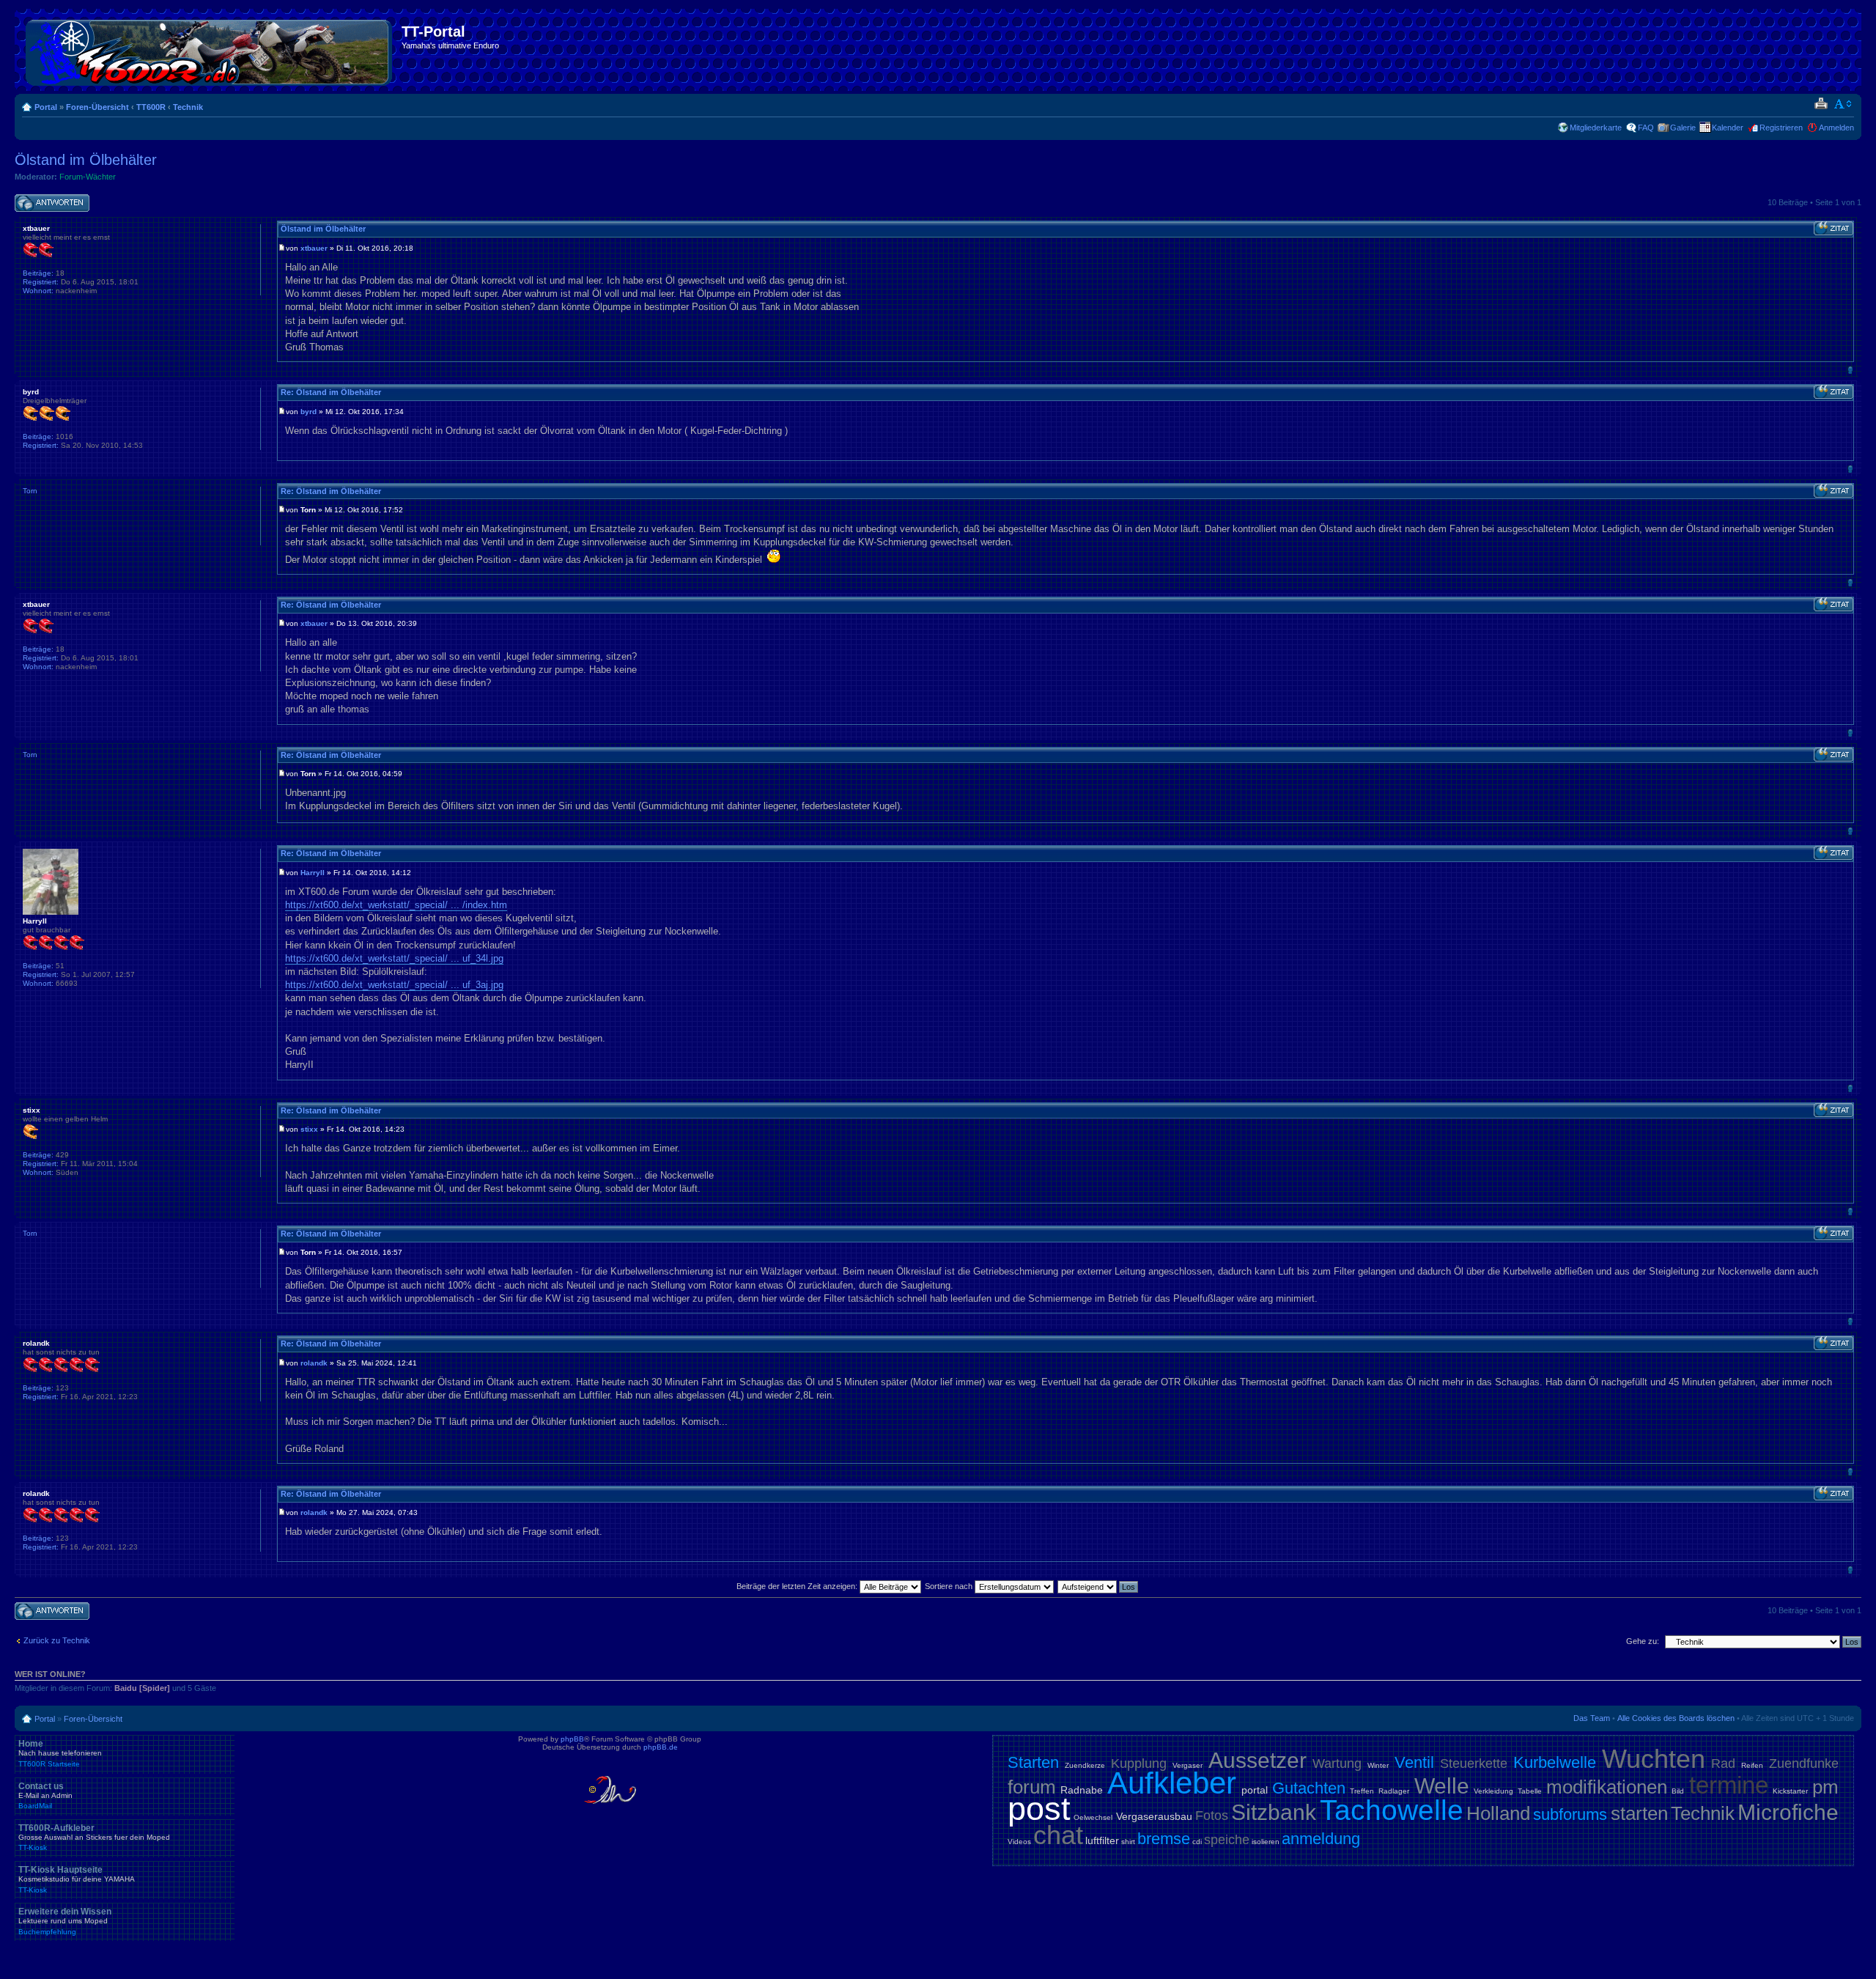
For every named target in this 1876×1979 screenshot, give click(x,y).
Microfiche (1788, 1812)
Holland (1498, 1813)
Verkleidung (1493, 1791)
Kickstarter (1790, 1791)
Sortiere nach (950, 1586)
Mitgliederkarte (1596, 128)
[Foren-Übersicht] (210, 50)
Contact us (45, 1796)
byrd (309, 412)
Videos (1019, 1842)
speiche (1227, 1840)
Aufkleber (1172, 1783)
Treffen (1362, 1791)
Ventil (1414, 1762)
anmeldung (1321, 1839)
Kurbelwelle (1555, 1762)
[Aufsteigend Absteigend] (1098, 1586)
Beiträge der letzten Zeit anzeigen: (798, 1586)
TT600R (151, 107)
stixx (309, 1129)
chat (1058, 1835)
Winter (1378, 1765)
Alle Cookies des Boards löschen (1676, 1718)
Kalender (1728, 128)
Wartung (1337, 1764)
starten (1639, 1813)
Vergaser (1188, 1765)
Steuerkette (1474, 1764)
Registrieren (1781, 128)
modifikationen (1607, 1787)
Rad (1723, 1764)
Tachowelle (1392, 1810)
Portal (46, 107)
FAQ (1646, 128)
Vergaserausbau (1154, 1816)
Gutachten (1309, 1788)
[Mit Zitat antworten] (1833, 229)
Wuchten (1654, 1759)
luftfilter (1102, 1840)
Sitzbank (1274, 1812)
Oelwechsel (1093, 1817)
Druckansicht (1821, 104)
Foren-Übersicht (97, 107)
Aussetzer (1258, 1760)
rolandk (314, 1363)
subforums (1570, 1814)
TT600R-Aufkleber (94, 1838)
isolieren (1266, 1842)
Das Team (1592, 1718)
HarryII (313, 873)
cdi (1197, 1842)
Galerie (1683, 128)
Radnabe (1082, 1790)
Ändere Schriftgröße (1843, 104)
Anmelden (1836, 128)
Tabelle (1530, 1791)
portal (1255, 1790)
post (1039, 1809)
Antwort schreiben (47, 199)
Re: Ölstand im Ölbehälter (331, 392)
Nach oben (1850, 370)
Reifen (1752, 1765)
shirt (1128, 1842)
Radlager (1394, 1791)
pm (1825, 1787)
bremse (1164, 1839)
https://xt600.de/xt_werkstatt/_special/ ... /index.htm (396, 905)
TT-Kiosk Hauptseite (77, 1879)
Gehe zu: (1643, 1641)
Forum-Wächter (88, 177)
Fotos (1212, 1816)
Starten (1033, 1762)
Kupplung (1139, 1764)
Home (60, 1753)
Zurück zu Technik (57, 1640)
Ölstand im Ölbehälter (86, 160)
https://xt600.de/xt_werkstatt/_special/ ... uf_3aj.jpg (394, 985)
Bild (1678, 1791)
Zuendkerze (1085, 1765)
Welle (1442, 1786)
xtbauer (314, 248)
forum (1032, 1787)
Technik (188, 107)
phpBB (572, 1739)
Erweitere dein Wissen (65, 1921)
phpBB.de (661, 1747)
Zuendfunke (1804, 1764)
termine (1729, 1785)
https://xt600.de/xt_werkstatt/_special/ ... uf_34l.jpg (394, 958)
